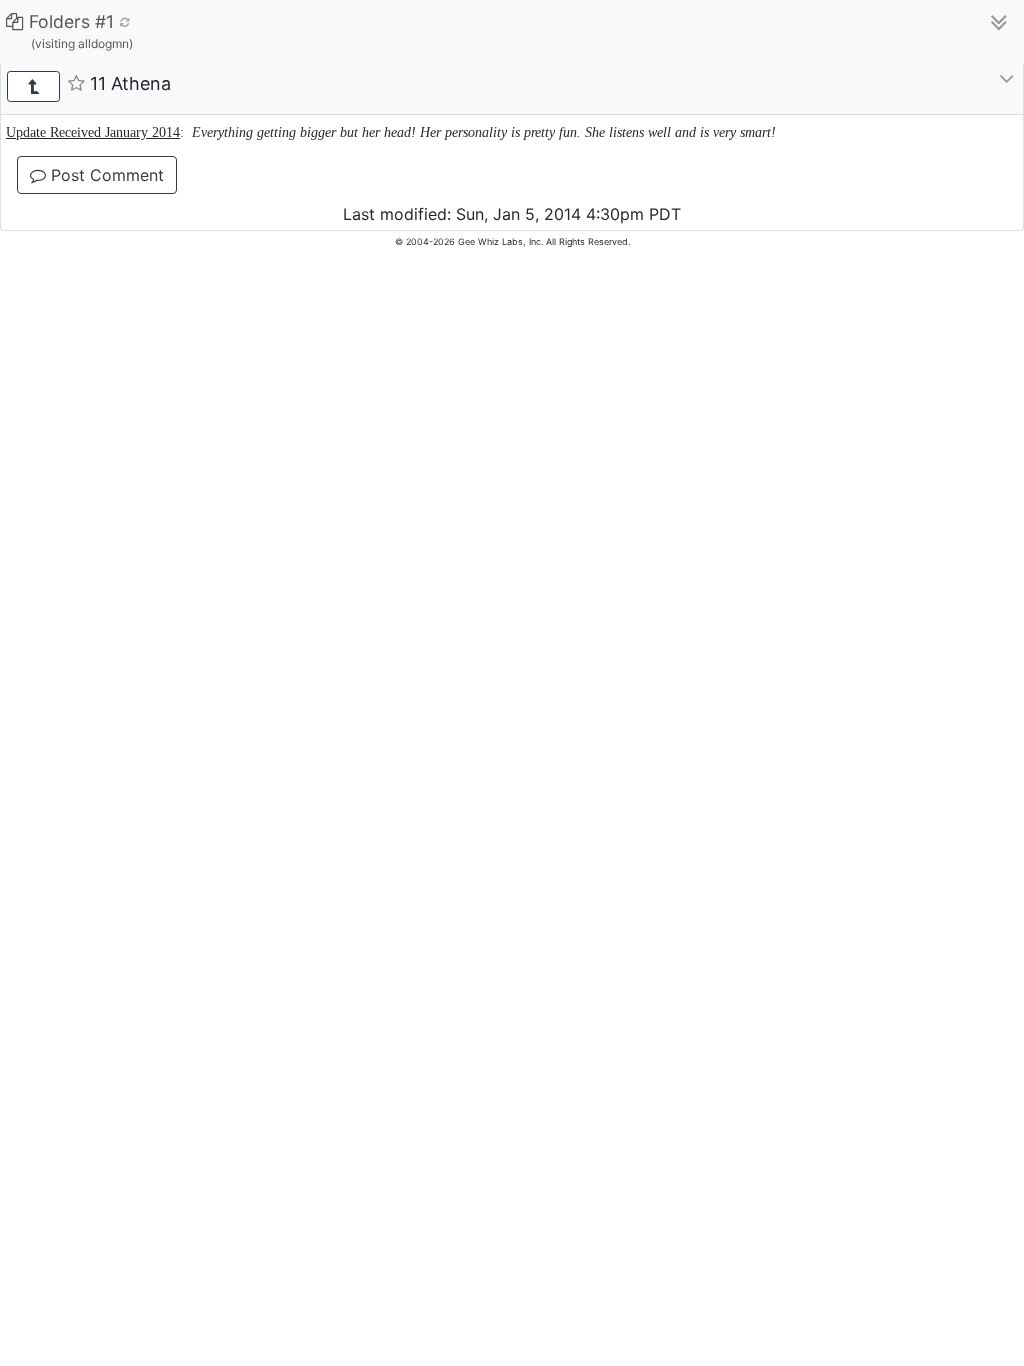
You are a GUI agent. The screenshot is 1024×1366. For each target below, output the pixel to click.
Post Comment (105, 175)
